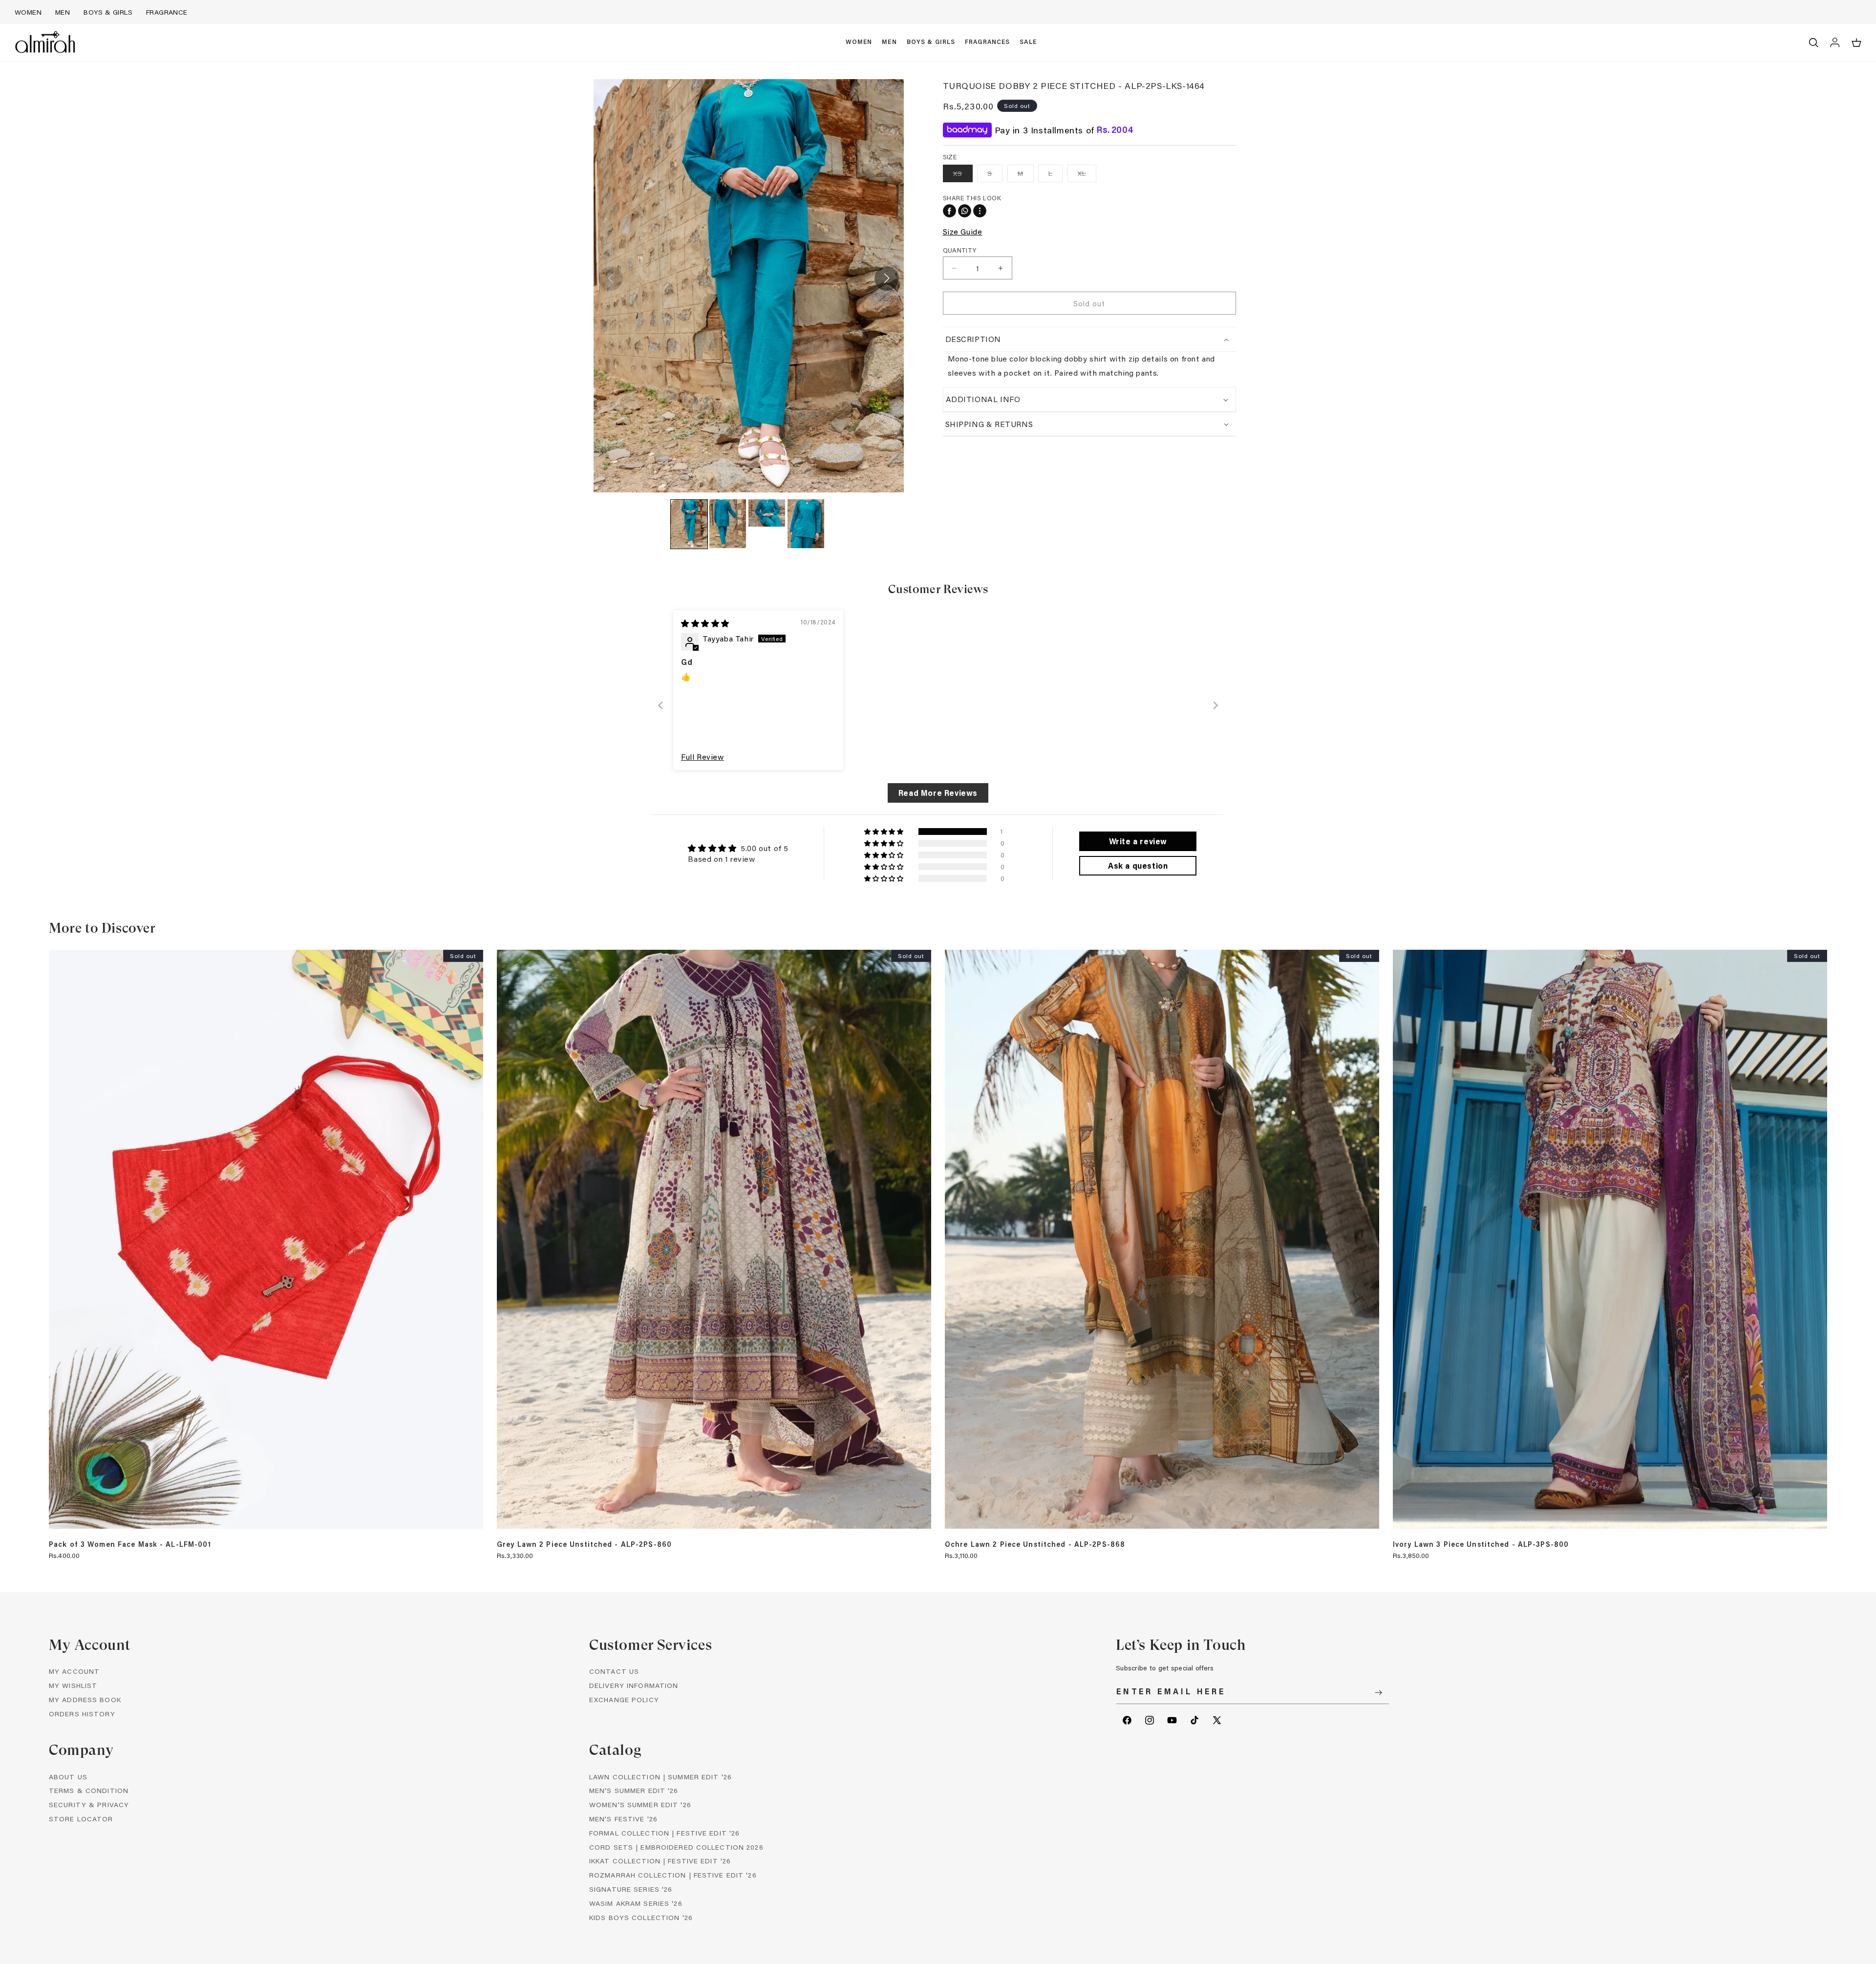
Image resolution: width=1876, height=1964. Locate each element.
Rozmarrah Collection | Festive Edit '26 (673, 1875)
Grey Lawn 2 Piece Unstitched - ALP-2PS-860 (584, 1544)
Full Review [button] (703, 757)
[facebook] (949, 211)
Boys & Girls (108, 12)
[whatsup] (965, 211)
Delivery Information (634, 1685)
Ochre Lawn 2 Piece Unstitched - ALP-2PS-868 (1035, 1544)
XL (1087, 175)
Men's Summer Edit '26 (634, 1790)
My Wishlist (73, 1685)
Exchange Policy (624, 1699)
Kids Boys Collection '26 (641, 1917)
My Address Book (85, 1699)
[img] (705, 623)
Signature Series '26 (631, 1889)
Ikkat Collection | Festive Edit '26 (660, 1861)
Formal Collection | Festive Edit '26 (664, 1833)
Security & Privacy (89, 1804)
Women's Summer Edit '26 (640, 1804)
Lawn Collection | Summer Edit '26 (661, 1777)
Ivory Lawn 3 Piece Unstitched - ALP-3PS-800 (1481, 1544)
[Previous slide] (661, 705)
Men (63, 12)
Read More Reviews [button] (938, 793)
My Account (74, 1671)
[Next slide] (1215, 705)
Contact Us (614, 1671)
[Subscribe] (1378, 1693)
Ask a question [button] (1138, 865)
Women (28, 12)
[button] (859, 43)
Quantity (960, 250)
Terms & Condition (89, 1790)
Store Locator (81, 1819)
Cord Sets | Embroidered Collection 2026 (676, 1847)
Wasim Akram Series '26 (636, 1903)
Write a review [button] (1138, 841)
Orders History (82, 1714)
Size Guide (963, 231)
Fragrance (167, 12)
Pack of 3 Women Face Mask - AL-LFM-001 (130, 1544)
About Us (68, 1777)
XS (963, 175)
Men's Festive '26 (623, 1819)
